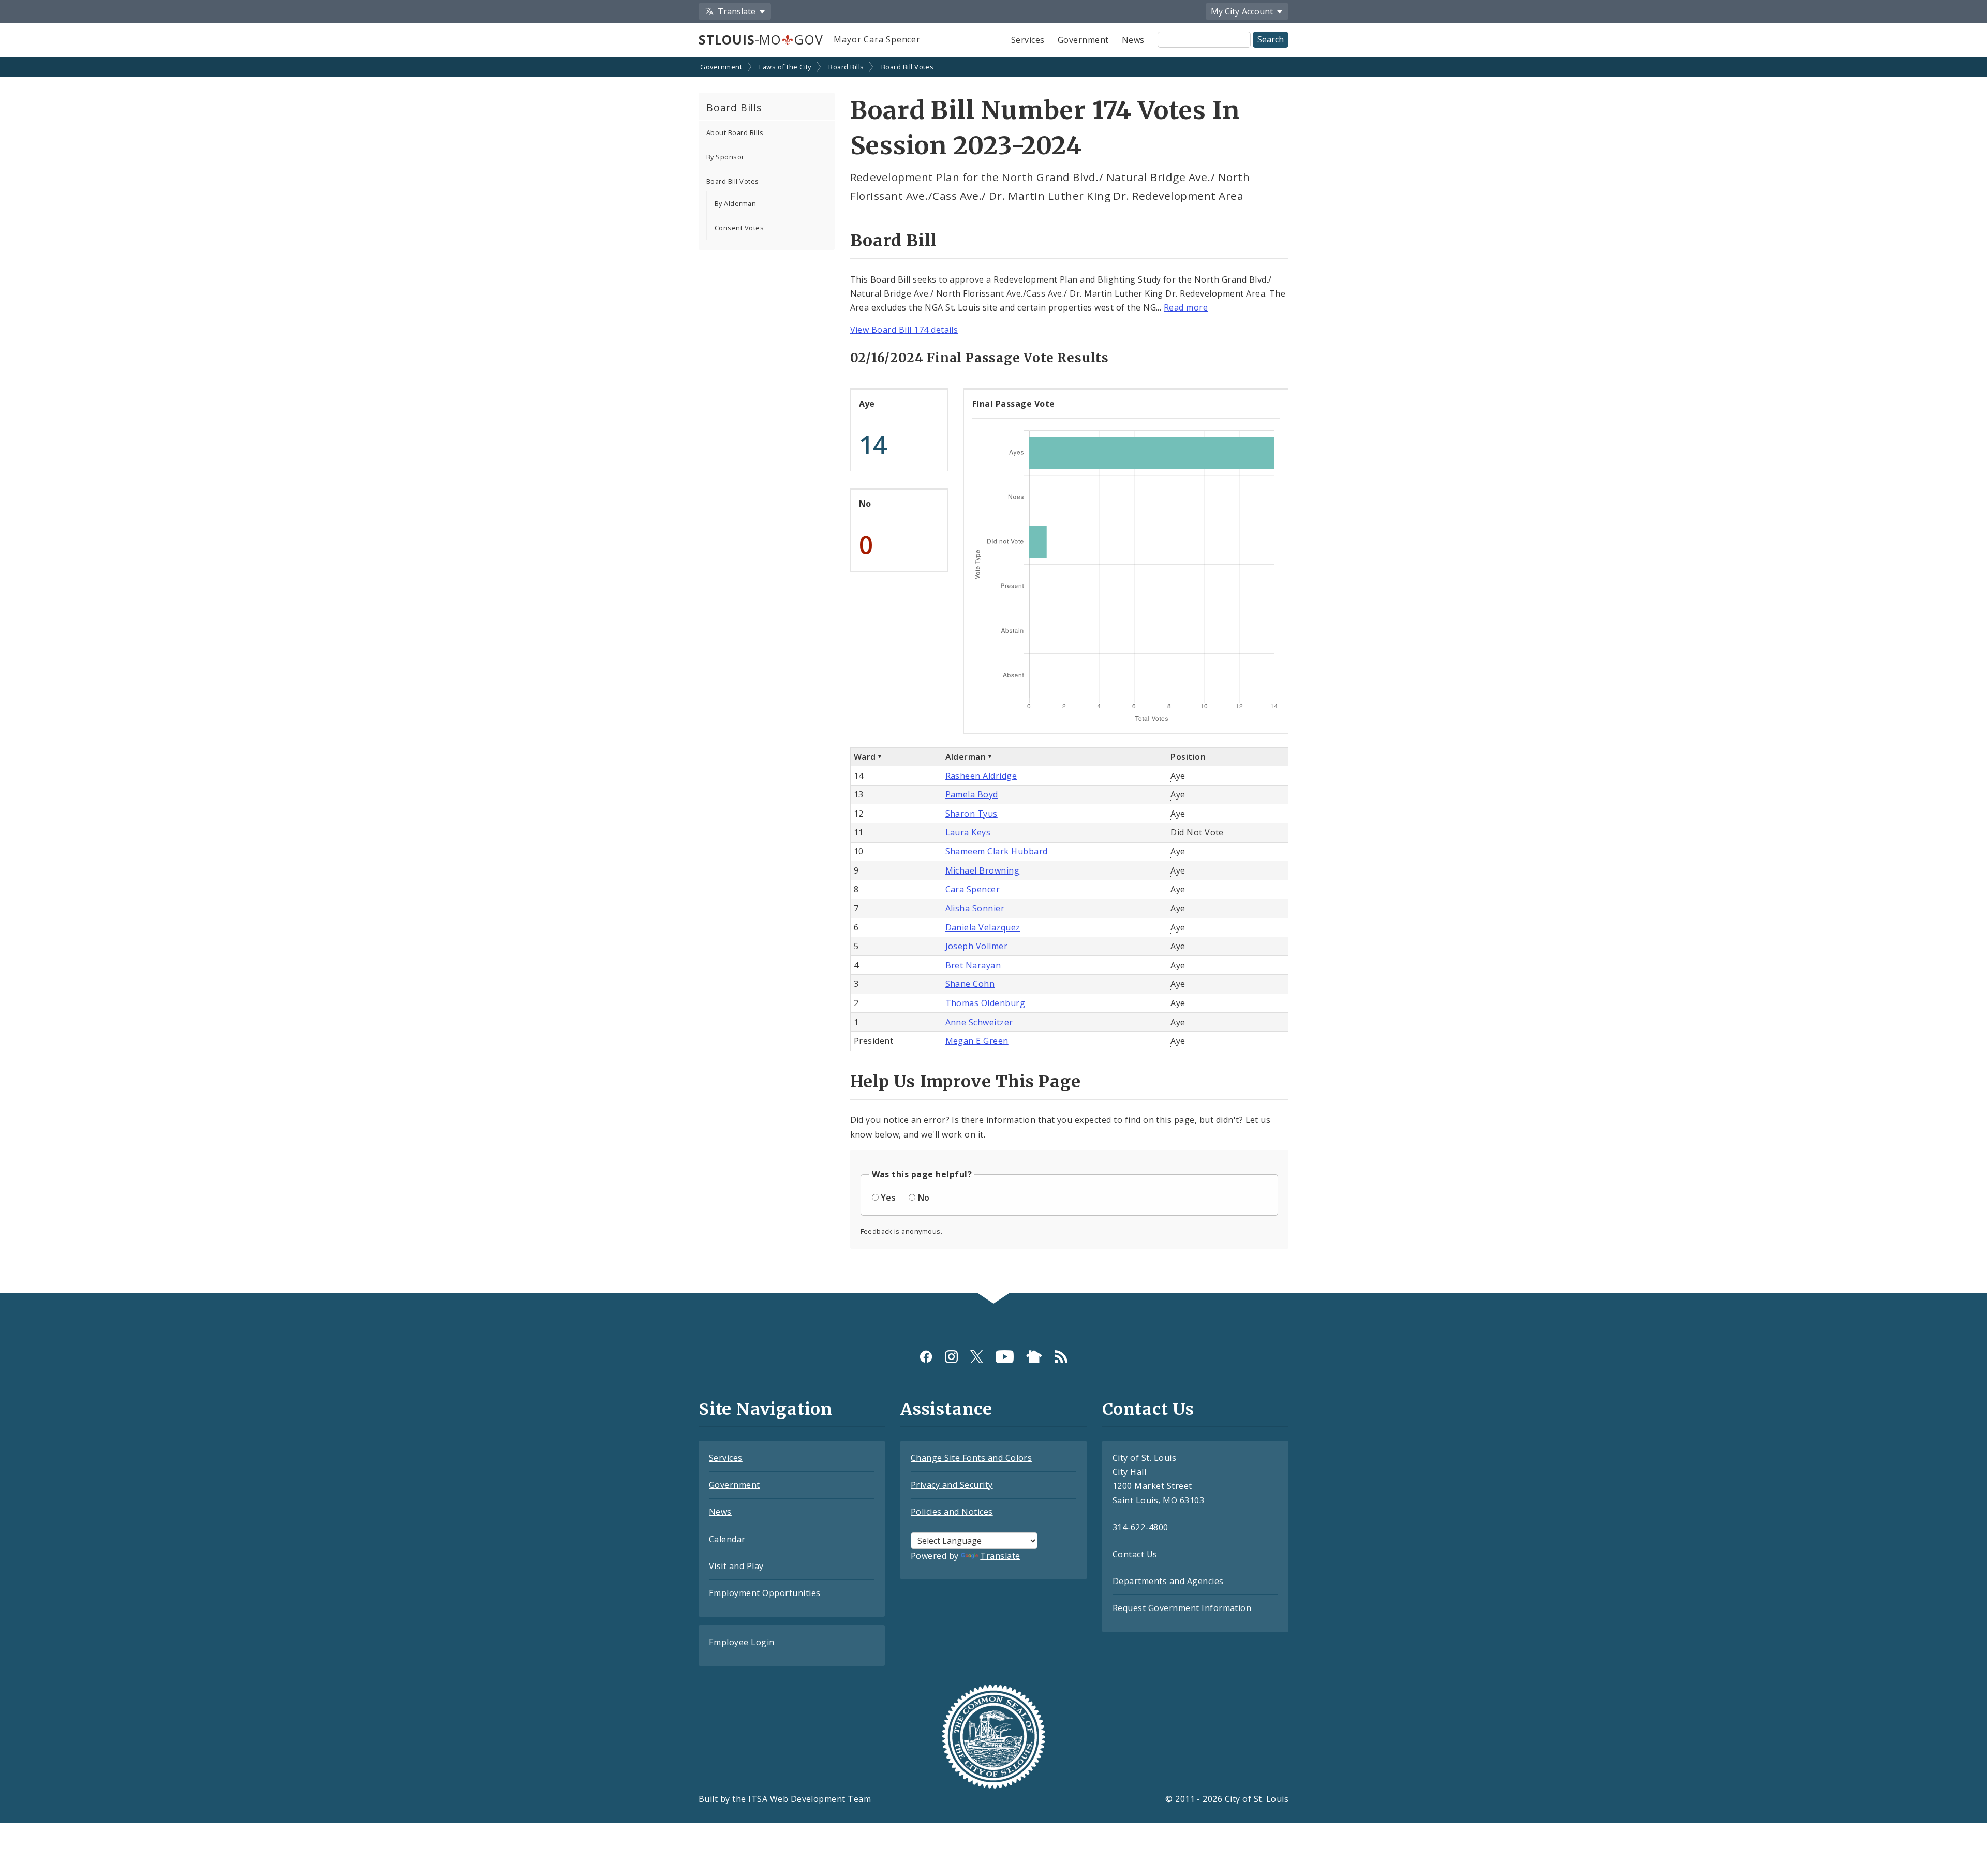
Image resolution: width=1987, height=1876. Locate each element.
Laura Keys (968, 832)
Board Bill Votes (908, 67)
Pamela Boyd (972, 794)
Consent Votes (739, 228)
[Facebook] (926, 1357)
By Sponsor (725, 157)
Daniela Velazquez (983, 927)
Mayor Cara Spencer (877, 39)
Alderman (966, 757)
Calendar (727, 1539)
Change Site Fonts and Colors (971, 1458)
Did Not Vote (1197, 832)
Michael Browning (983, 870)
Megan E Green (977, 1041)
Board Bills (846, 67)
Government (1083, 40)
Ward (865, 757)
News (1133, 40)
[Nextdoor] (1034, 1357)
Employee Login (742, 1642)
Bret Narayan (973, 965)
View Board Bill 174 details (904, 330)
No (865, 504)
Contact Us (1135, 1554)
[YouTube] (1005, 1357)
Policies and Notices (952, 1512)
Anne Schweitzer (979, 1022)
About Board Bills (735, 132)
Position (1188, 757)
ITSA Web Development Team (810, 1799)
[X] (977, 1357)
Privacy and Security (952, 1485)
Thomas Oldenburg (985, 1003)
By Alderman (735, 203)
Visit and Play (736, 1566)
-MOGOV (761, 39)
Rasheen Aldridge (981, 776)
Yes (888, 1198)
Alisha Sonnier (975, 908)
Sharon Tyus (972, 814)
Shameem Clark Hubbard (997, 851)
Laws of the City (785, 67)
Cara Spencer (973, 889)
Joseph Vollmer (977, 946)
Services (1028, 40)
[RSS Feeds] (1061, 1357)
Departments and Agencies (1168, 1581)
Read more (1186, 307)
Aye (867, 404)
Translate (1000, 1556)
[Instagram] (951, 1357)
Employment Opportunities (765, 1593)
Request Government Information (1182, 1608)
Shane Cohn (970, 984)
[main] (993, 676)
